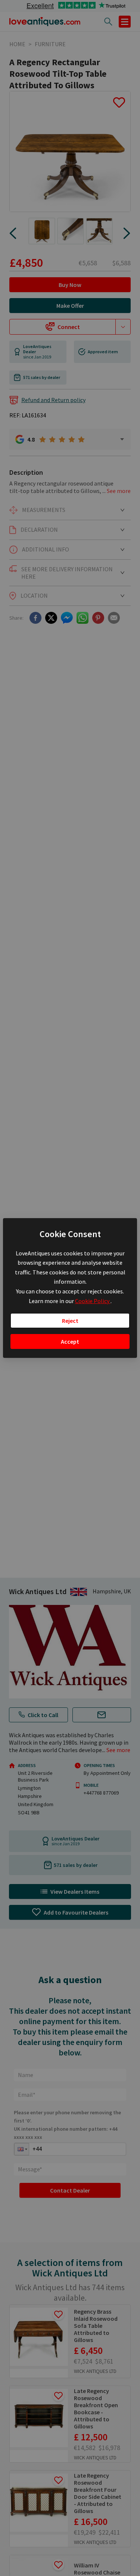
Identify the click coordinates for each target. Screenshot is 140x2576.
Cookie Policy (93, 1301)
